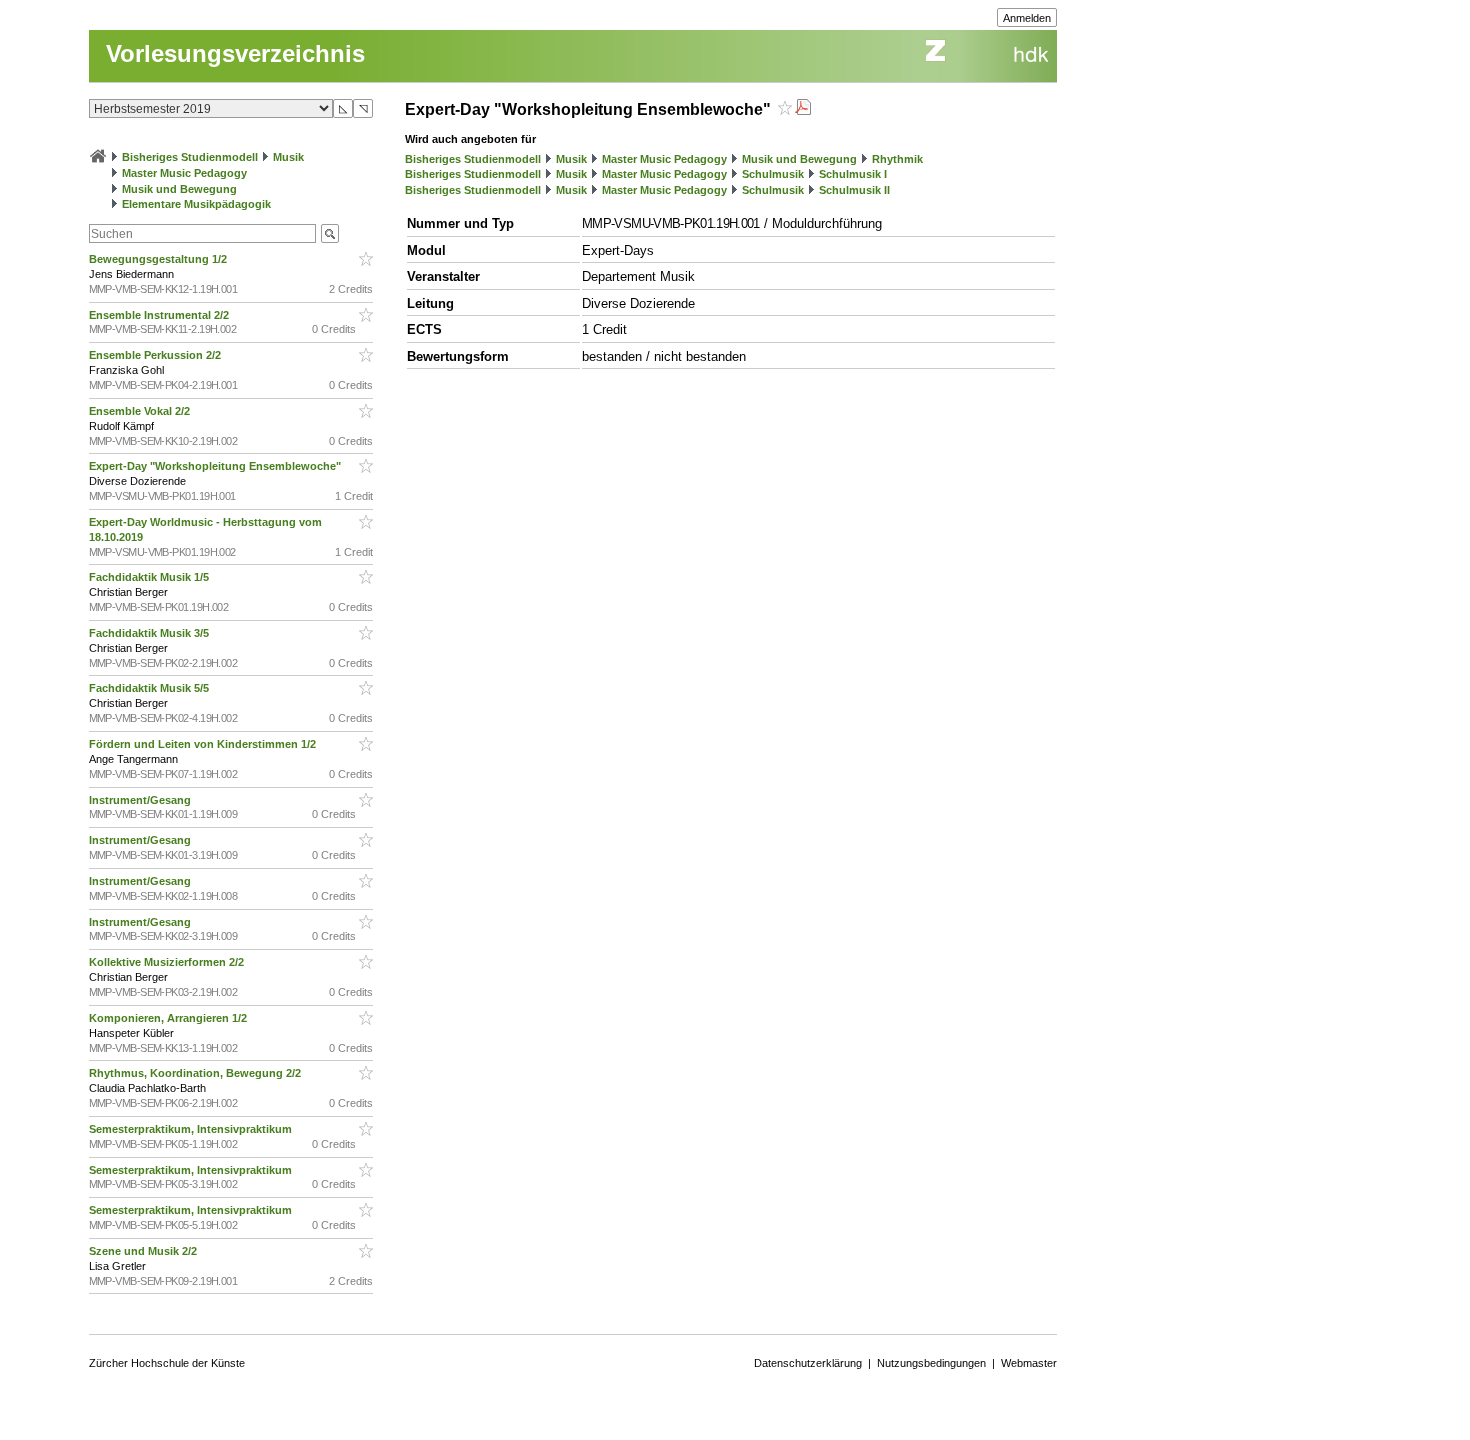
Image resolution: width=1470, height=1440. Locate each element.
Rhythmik (897, 159)
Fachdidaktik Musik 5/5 (150, 688)
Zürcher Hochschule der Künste (167, 1363)
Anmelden (1027, 18)
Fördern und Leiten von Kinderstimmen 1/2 (204, 744)
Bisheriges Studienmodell (190, 157)
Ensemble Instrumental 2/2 (160, 315)
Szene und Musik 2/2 (144, 1251)
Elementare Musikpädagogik (196, 204)
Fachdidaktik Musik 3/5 (150, 633)
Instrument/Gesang (141, 800)
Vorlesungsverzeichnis (235, 53)
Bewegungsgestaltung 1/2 (159, 259)
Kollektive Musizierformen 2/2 (168, 962)
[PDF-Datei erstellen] (803, 109)
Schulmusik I (853, 174)
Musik (288, 157)
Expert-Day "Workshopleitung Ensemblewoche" (216, 466)
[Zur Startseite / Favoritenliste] (98, 157)
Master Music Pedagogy (184, 173)
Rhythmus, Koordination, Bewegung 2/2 (196, 1073)
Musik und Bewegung (179, 189)
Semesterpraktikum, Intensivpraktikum (192, 1129)
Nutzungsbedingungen (931, 1363)
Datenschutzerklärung (808, 1363)
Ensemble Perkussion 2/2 (156, 355)
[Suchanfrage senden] (330, 233)
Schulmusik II (854, 190)
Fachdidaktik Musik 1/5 (150, 577)
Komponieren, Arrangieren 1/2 (169, 1018)
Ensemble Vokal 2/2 (141, 411)
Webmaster (1029, 1363)
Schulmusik (773, 174)
